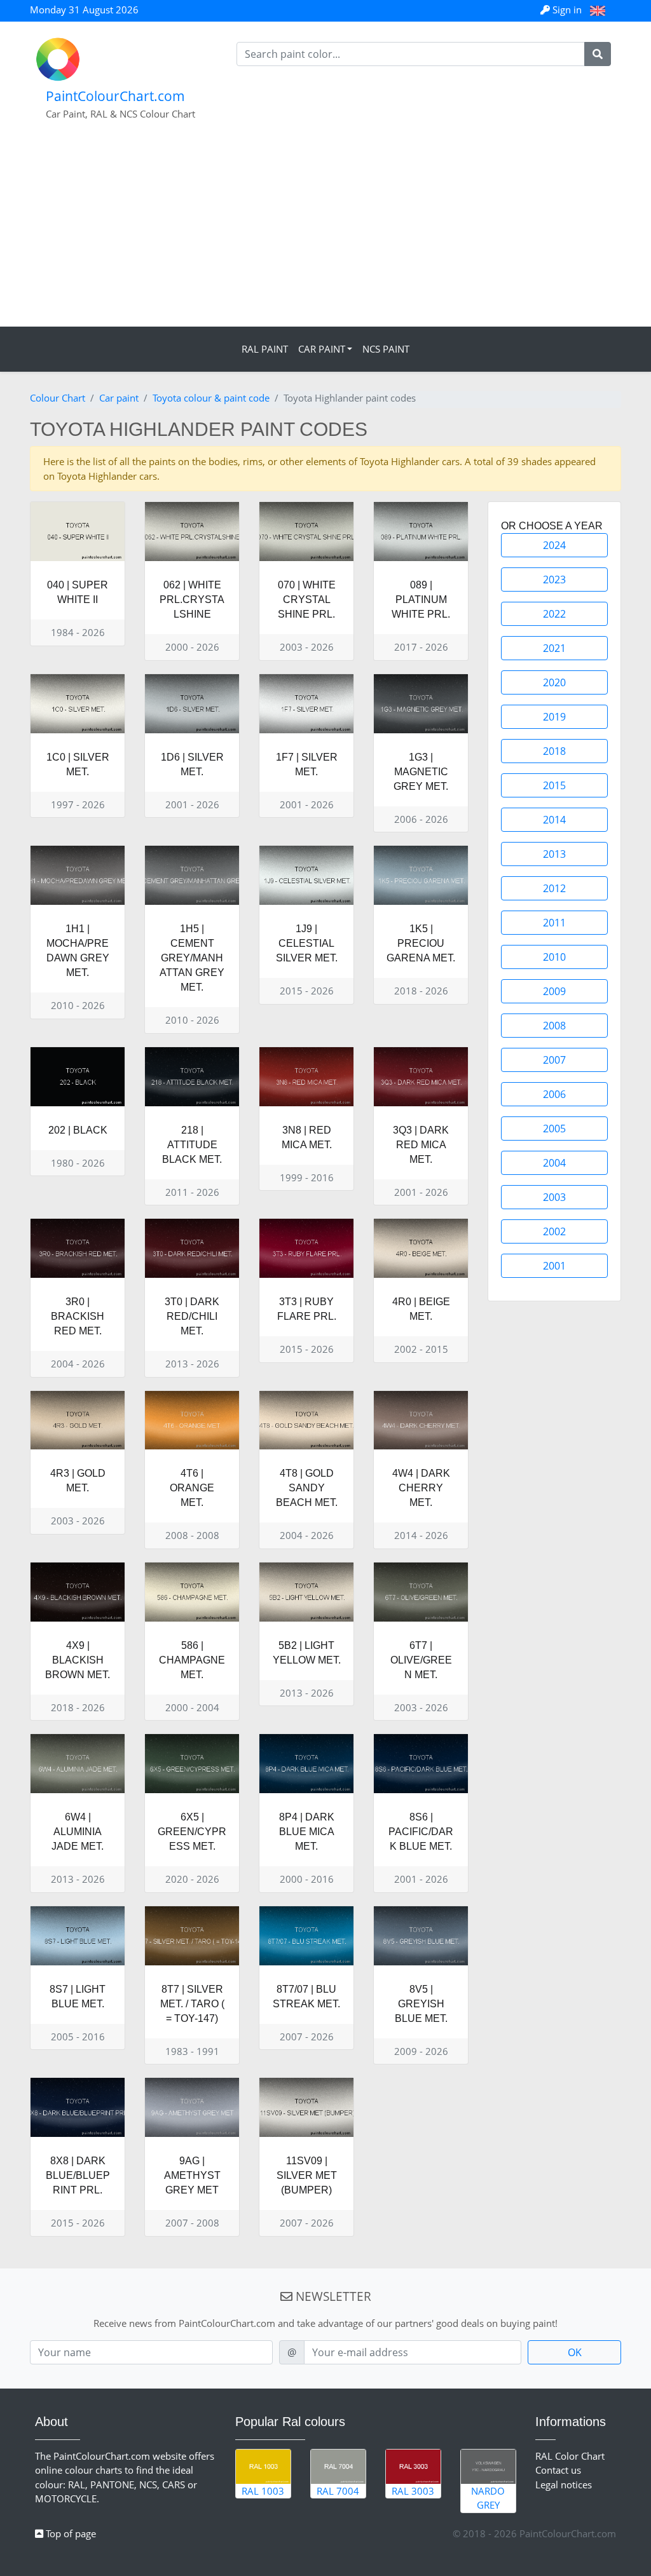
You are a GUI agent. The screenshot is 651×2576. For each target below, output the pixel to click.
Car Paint (322, 349)
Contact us (558, 2470)
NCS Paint (386, 349)
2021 (554, 648)
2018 (554, 751)
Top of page (70, 2533)
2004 (554, 1163)
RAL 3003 (413, 2491)
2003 (554, 1197)
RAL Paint (265, 349)
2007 (554, 1060)
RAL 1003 (263, 2491)
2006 (554, 1094)
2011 (554, 923)
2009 (554, 991)
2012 (554, 888)
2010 (554, 957)
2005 (554, 1129)
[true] (598, 54)
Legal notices (564, 2484)
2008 (554, 1026)
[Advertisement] (325, 231)
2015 (554, 785)
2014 (554, 820)
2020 (554, 682)
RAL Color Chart (570, 2456)
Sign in (567, 10)
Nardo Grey (488, 2498)
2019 (554, 717)
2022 (554, 614)
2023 (554, 580)
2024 (554, 545)
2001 (554, 1266)
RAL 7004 (338, 2491)
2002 (554, 1231)
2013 (554, 854)
